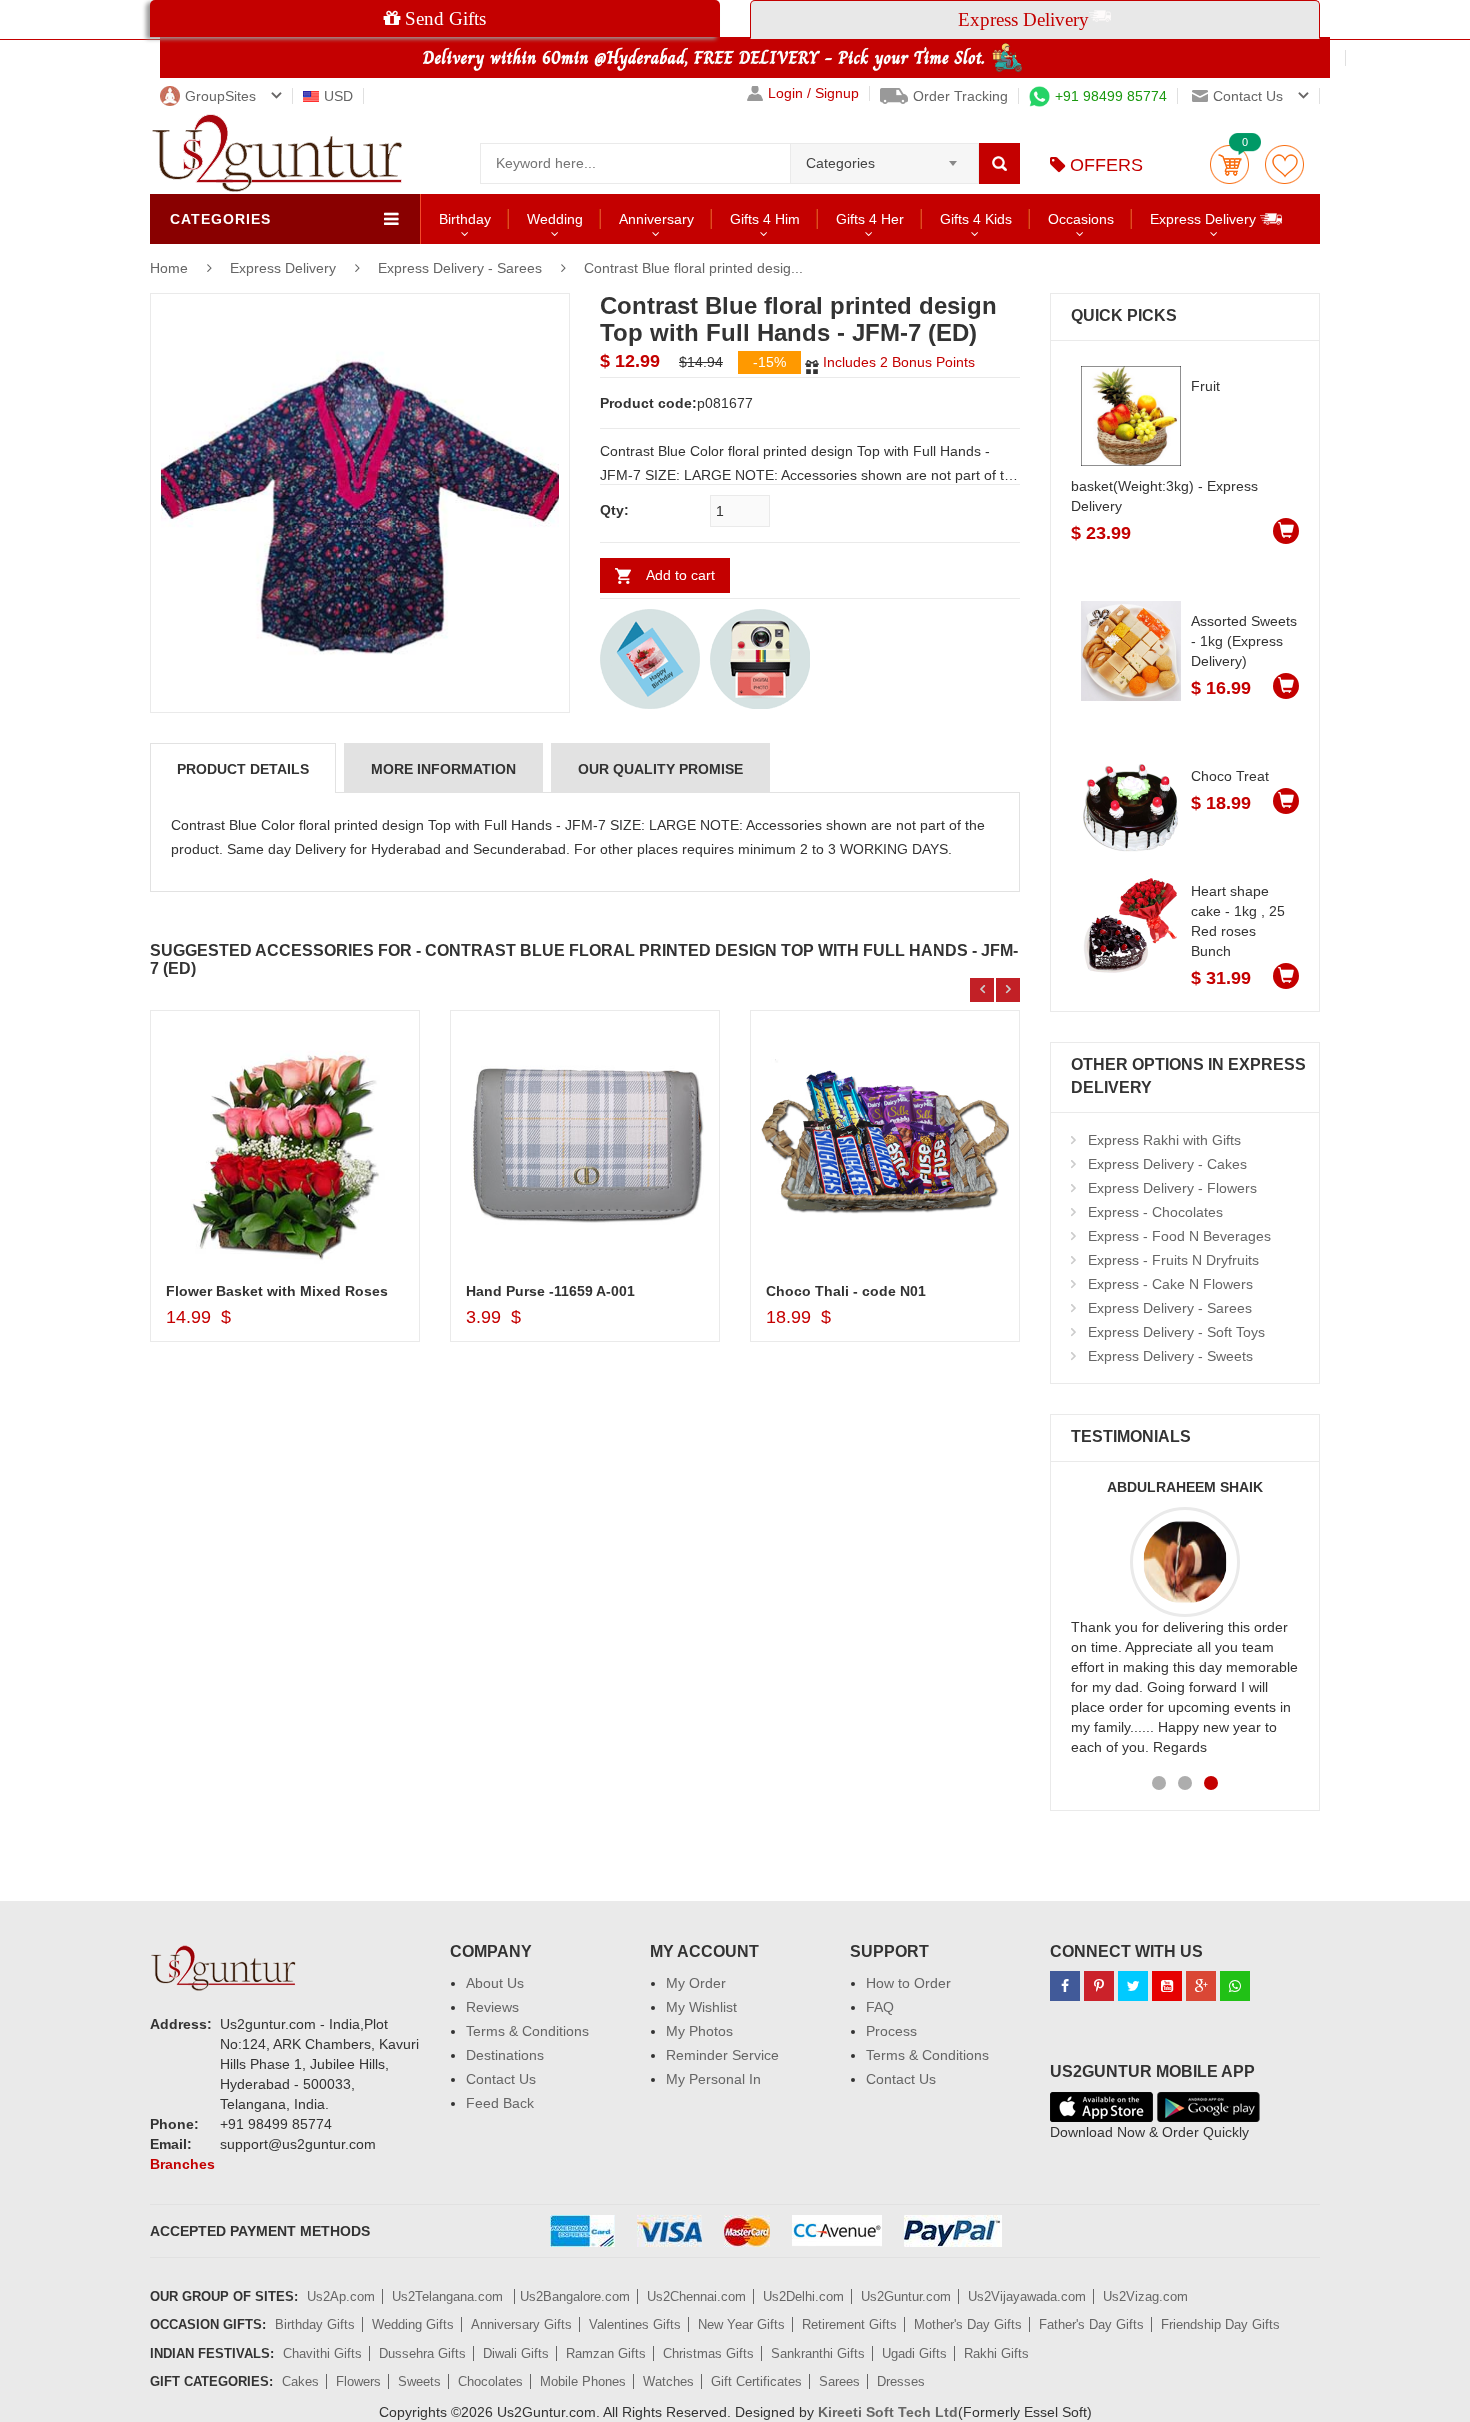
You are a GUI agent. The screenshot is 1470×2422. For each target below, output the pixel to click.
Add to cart (680, 575)
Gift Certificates (756, 2381)
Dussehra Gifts (422, 2353)
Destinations (505, 2055)
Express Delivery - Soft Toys (1176, 1332)
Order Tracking (960, 96)
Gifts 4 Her (870, 219)
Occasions (1081, 219)
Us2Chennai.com (696, 2296)
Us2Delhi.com (803, 2296)
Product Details (243, 769)
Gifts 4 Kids (976, 219)
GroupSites (220, 96)
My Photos (699, 2031)
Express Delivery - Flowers (1172, 1188)
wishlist (1284, 164)
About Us (495, 1983)
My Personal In (713, 2079)
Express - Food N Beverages (1179, 1236)
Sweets (419, 2381)
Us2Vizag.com (1145, 2296)
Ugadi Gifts (914, 2353)
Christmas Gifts (708, 2353)
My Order (696, 1983)
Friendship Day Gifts (1220, 2324)
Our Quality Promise (660, 769)
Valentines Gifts (635, 2324)
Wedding (555, 219)
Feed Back (500, 2103)
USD (338, 96)
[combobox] (884, 157)
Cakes (300, 2381)
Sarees (839, 2381)
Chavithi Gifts (322, 2353)
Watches (668, 2381)
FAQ (880, 2007)
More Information (443, 769)
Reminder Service (722, 2055)
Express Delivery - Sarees (460, 268)
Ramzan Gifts (606, 2353)
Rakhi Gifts (996, 2353)
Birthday (465, 219)
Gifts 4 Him (765, 219)
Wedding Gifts (413, 2324)
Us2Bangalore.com (575, 2296)
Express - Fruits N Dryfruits (1173, 1260)
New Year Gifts (741, 2324)
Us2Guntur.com (906, 2296)
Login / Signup (813, 93)
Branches (182, 2164)
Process (891, 2031)
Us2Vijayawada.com (1027, 2296)
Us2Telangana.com (449, 2296)
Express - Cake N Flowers (1170, 1284)
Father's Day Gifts (1091, 2324)
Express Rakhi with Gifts (1164, 1140)
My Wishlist (701, 2007)
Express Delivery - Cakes (1167, 1164)
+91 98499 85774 (1111, 96)
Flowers (358, 2381)
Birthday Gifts (315, 2324)
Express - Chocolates (1155, 1212)
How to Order (908, 1983)
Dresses (901, 2381)
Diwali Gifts (516, 2353)
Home (169, 268)
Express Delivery (1205, 219)
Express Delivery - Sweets (1170, 1356)
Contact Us (501, 2079)
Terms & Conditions (527, 2031)
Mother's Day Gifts (968, 2324)
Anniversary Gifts (521, 2324)
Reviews (492, 2007)
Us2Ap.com (341, 2296)
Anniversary (656, 219)
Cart (1229, 164)
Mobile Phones (583, 2381)
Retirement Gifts (849, 2324)
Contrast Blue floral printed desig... (693, 268)
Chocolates (490, 2381)
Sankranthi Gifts (818, 2353)
